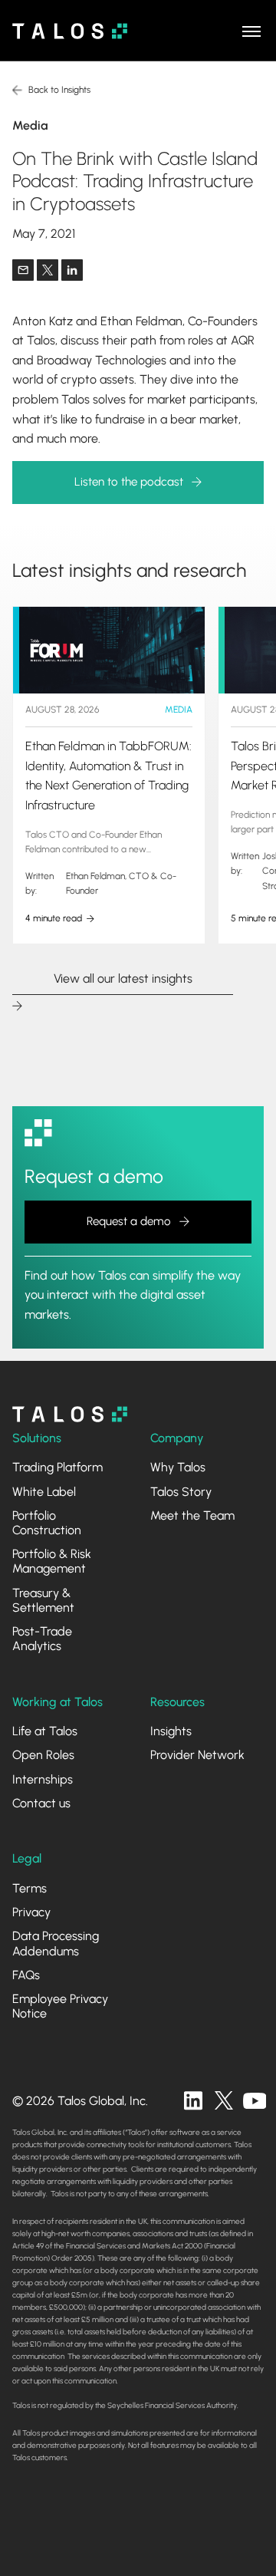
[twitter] (224, 2100)
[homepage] (70, 1414)
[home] (70, 31)
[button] (251, 31)
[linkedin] (193, 2100)
